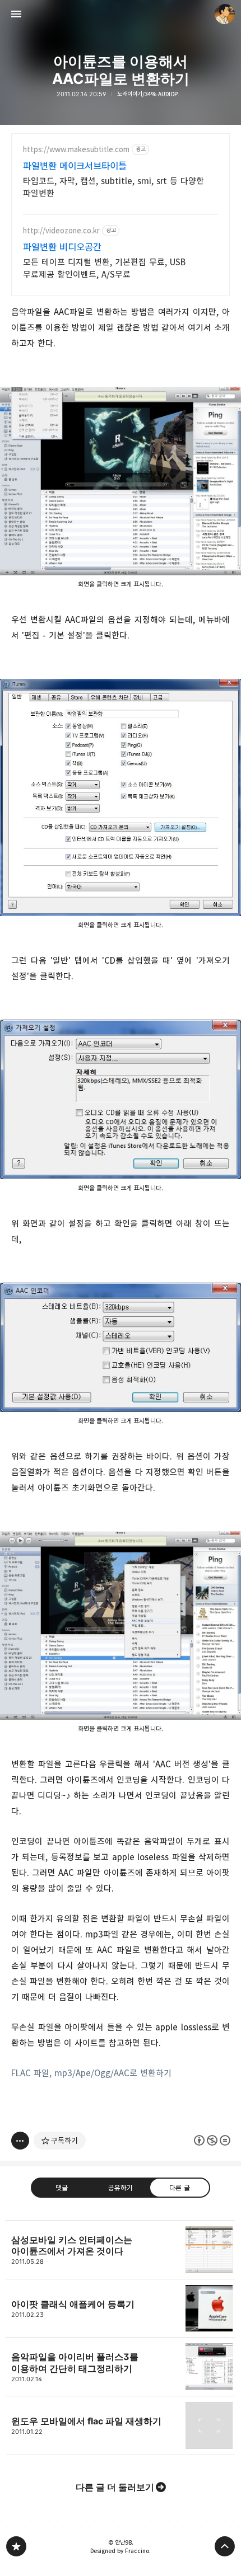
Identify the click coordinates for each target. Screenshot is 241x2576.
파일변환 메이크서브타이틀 (75, 166)
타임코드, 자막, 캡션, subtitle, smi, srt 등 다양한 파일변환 (113, 187)
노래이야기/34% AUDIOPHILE (151, 94)
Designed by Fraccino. (121, 2551)
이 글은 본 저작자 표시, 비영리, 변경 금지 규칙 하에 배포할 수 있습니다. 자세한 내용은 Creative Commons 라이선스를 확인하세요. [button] (212, 2140)
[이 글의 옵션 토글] (20, 2141)
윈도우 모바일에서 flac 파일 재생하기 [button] (121, 2426)
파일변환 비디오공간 (62, 247)
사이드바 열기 (16, 14)
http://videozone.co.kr (61, 231)
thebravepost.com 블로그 (16, 2546)
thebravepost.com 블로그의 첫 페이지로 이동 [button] (121, 14)
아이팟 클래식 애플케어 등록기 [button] (121, 2309)
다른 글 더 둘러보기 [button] (115, 2487)
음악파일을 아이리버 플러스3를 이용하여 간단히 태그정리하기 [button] (121, 2367)
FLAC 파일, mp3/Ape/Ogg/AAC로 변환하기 (91, 2073)
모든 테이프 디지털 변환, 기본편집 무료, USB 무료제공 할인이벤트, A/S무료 (104, 268)
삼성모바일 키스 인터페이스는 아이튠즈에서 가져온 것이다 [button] (121, 2250)
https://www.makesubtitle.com (76, 150)
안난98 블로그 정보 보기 (225, 14)
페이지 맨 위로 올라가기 (225, 2546)
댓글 (62, 2188)
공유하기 (121, 2188)
